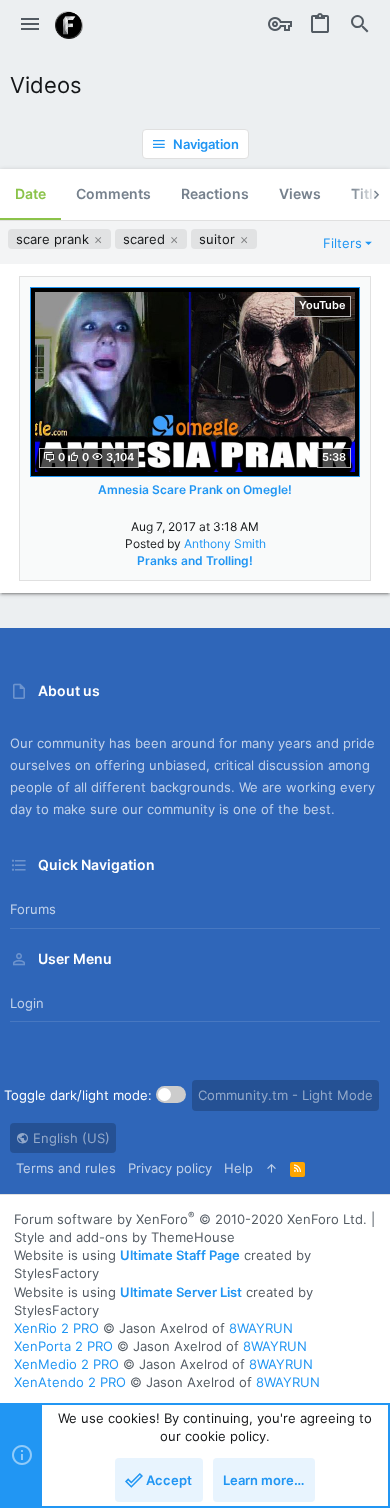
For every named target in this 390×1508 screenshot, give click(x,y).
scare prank (54, 239)
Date (30, 193)
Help (238, 1168)
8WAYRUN (261, 1328)
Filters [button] (342, 243)
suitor (219, 239)
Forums (33, 909)
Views (300, 193)
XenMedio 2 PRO (66, 1364)
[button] (30, 25)
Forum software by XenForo (190, 1219)
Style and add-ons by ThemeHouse (124, 1237)
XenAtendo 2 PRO (70, 1382)
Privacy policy (170, 1168)
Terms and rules (66, 1168)
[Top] (271, 1168)
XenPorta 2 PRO (63, 1346)
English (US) (69, 1138)
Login (27, 1003)
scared (146, 239)
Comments (113, 193)
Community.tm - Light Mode (285, 1095)
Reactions (215, 193)
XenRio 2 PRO (56, 1328)
